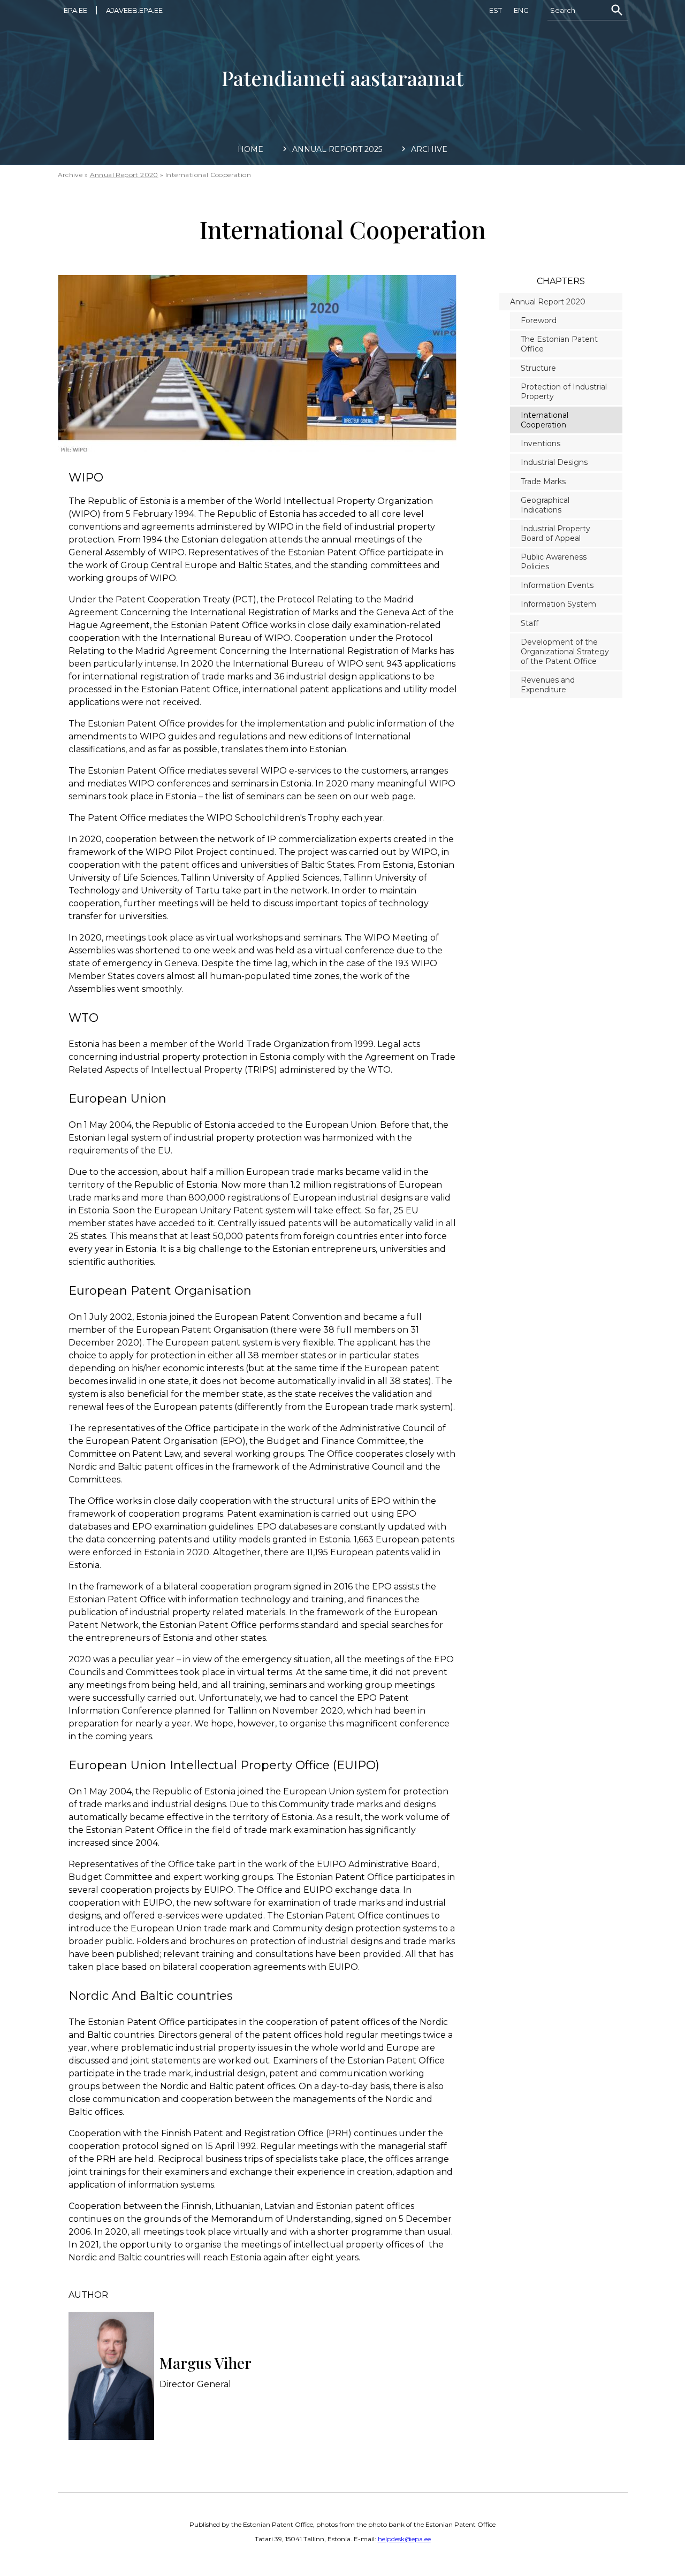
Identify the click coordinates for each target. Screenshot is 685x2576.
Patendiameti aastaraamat (342, 78)
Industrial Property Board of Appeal (555, 533)
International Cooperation (545, 420)
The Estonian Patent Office (559, 344)
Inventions (541, 444)
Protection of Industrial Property (564, 392)
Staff (530, 623)
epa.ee (75, 10)
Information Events (557, 585)
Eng (521, 10)
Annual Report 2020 (124, 175)
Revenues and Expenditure (548, 685)
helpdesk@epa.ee (404, 2539)
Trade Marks (543, 481)
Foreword (539, 320)
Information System (558, 604)
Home (250, 149)
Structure (538, 368)
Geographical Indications (545, 505)
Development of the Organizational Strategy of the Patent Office (565, 652)
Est (496, 10)
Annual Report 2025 (337, 149)
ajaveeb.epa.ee (134, 10)
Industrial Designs (554, 462)
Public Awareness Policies (554, 562)
